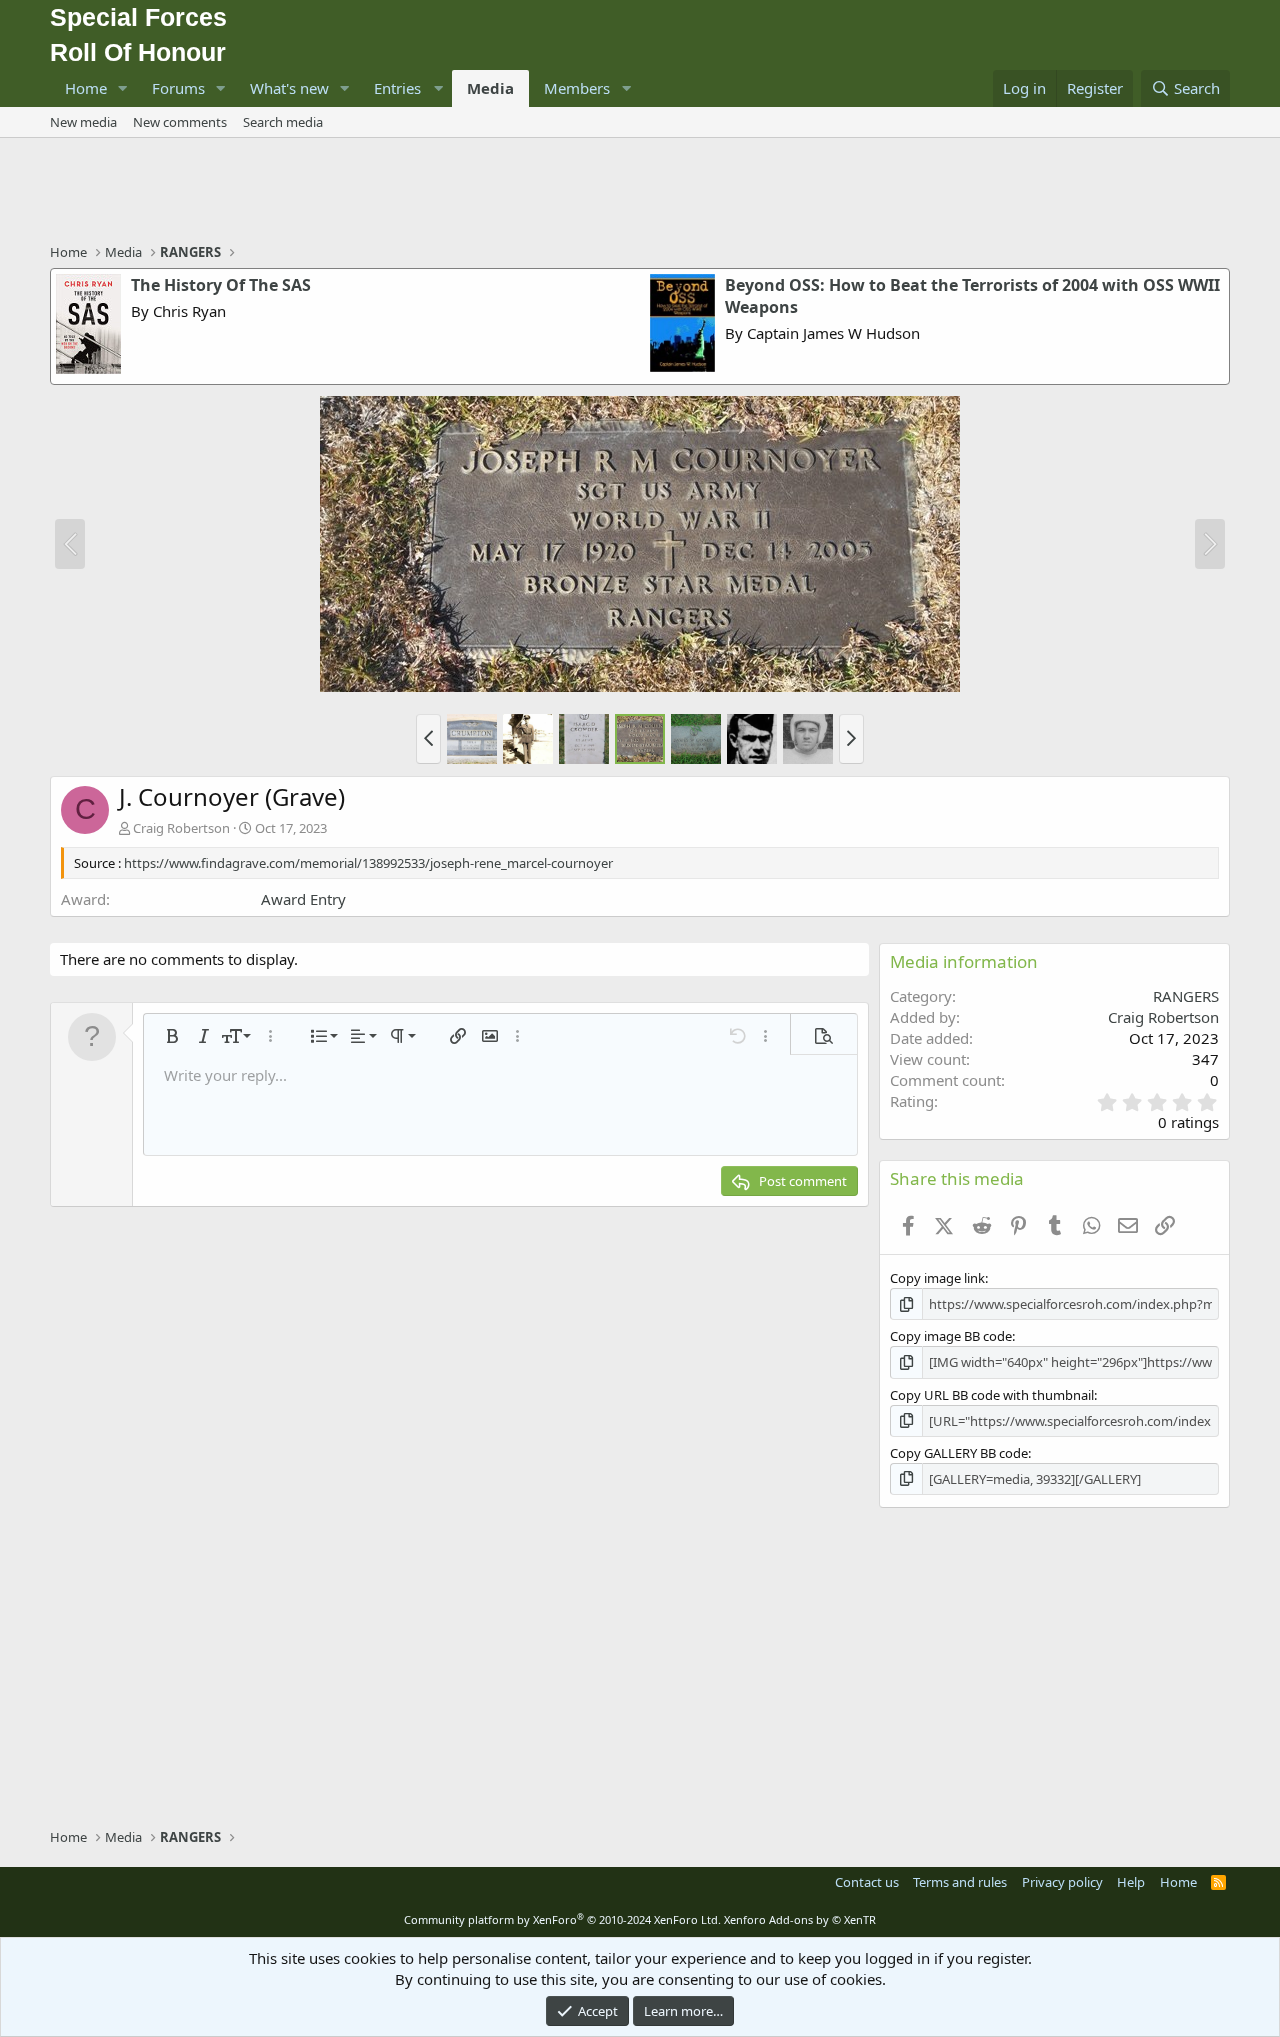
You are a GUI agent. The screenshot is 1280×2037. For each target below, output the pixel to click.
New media (83, 122)
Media (490, 88)
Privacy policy (1062, 1882)
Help (1131, 1882)
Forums (178, 88)
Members (577, 88)
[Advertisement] (640, 193)
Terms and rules (960, 1882)
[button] (123, 88)
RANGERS (1186, 996)
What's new (289, 88)
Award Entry (303, 899)
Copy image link (937, 1278)
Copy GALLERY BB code (959, 1453)
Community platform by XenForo (562, 1919)
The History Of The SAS (221, 285)
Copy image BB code (951, 1336)
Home (86, 88)
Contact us (867, 1882)
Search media (283, 122)
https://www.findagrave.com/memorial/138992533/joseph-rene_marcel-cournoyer (368, 863)
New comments (180, 122)
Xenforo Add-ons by (800, 1919)
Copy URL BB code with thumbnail (992, 1395)
